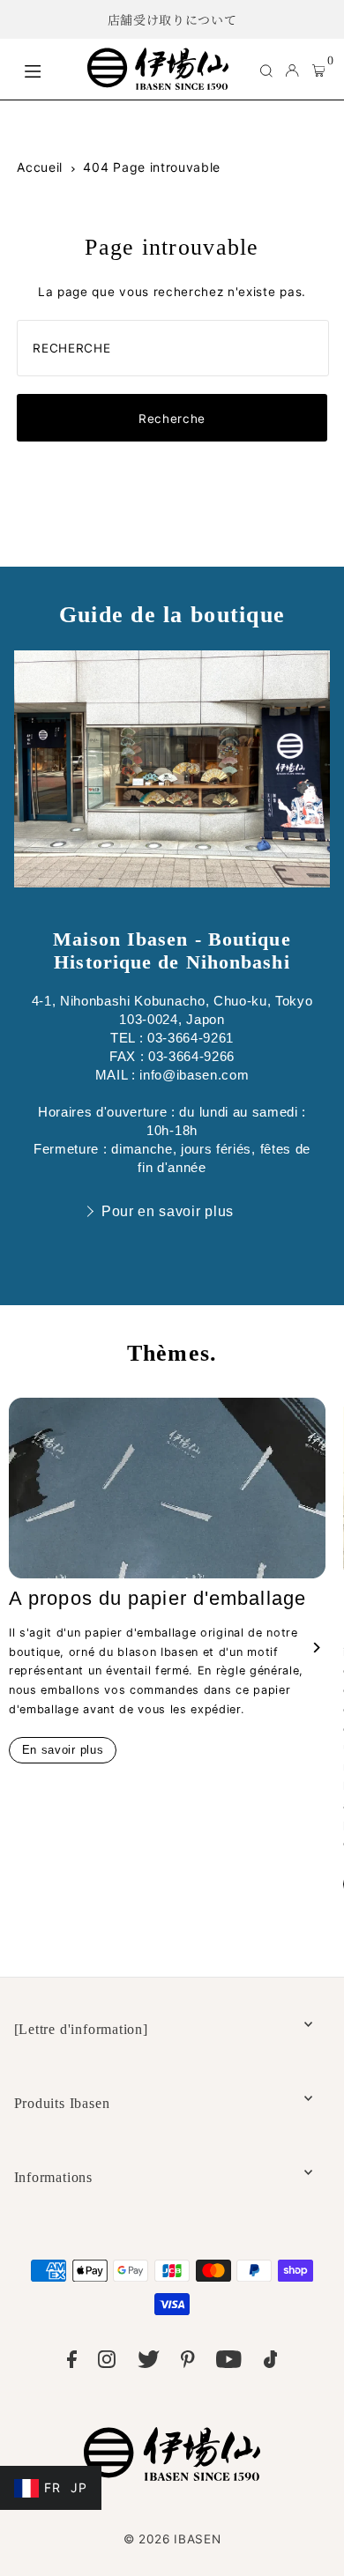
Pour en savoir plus (168, 1211)
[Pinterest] (188, 2362)
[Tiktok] (271, 2362)
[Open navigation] (47, 69)
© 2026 (172, 2539)
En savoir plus (63, 1750)
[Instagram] (107, 2362)
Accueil (40, 167)
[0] (319, 70)
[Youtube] (229, 2362)
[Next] (315, 1648)
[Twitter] (149, 2362)
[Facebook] (72, 2362)
